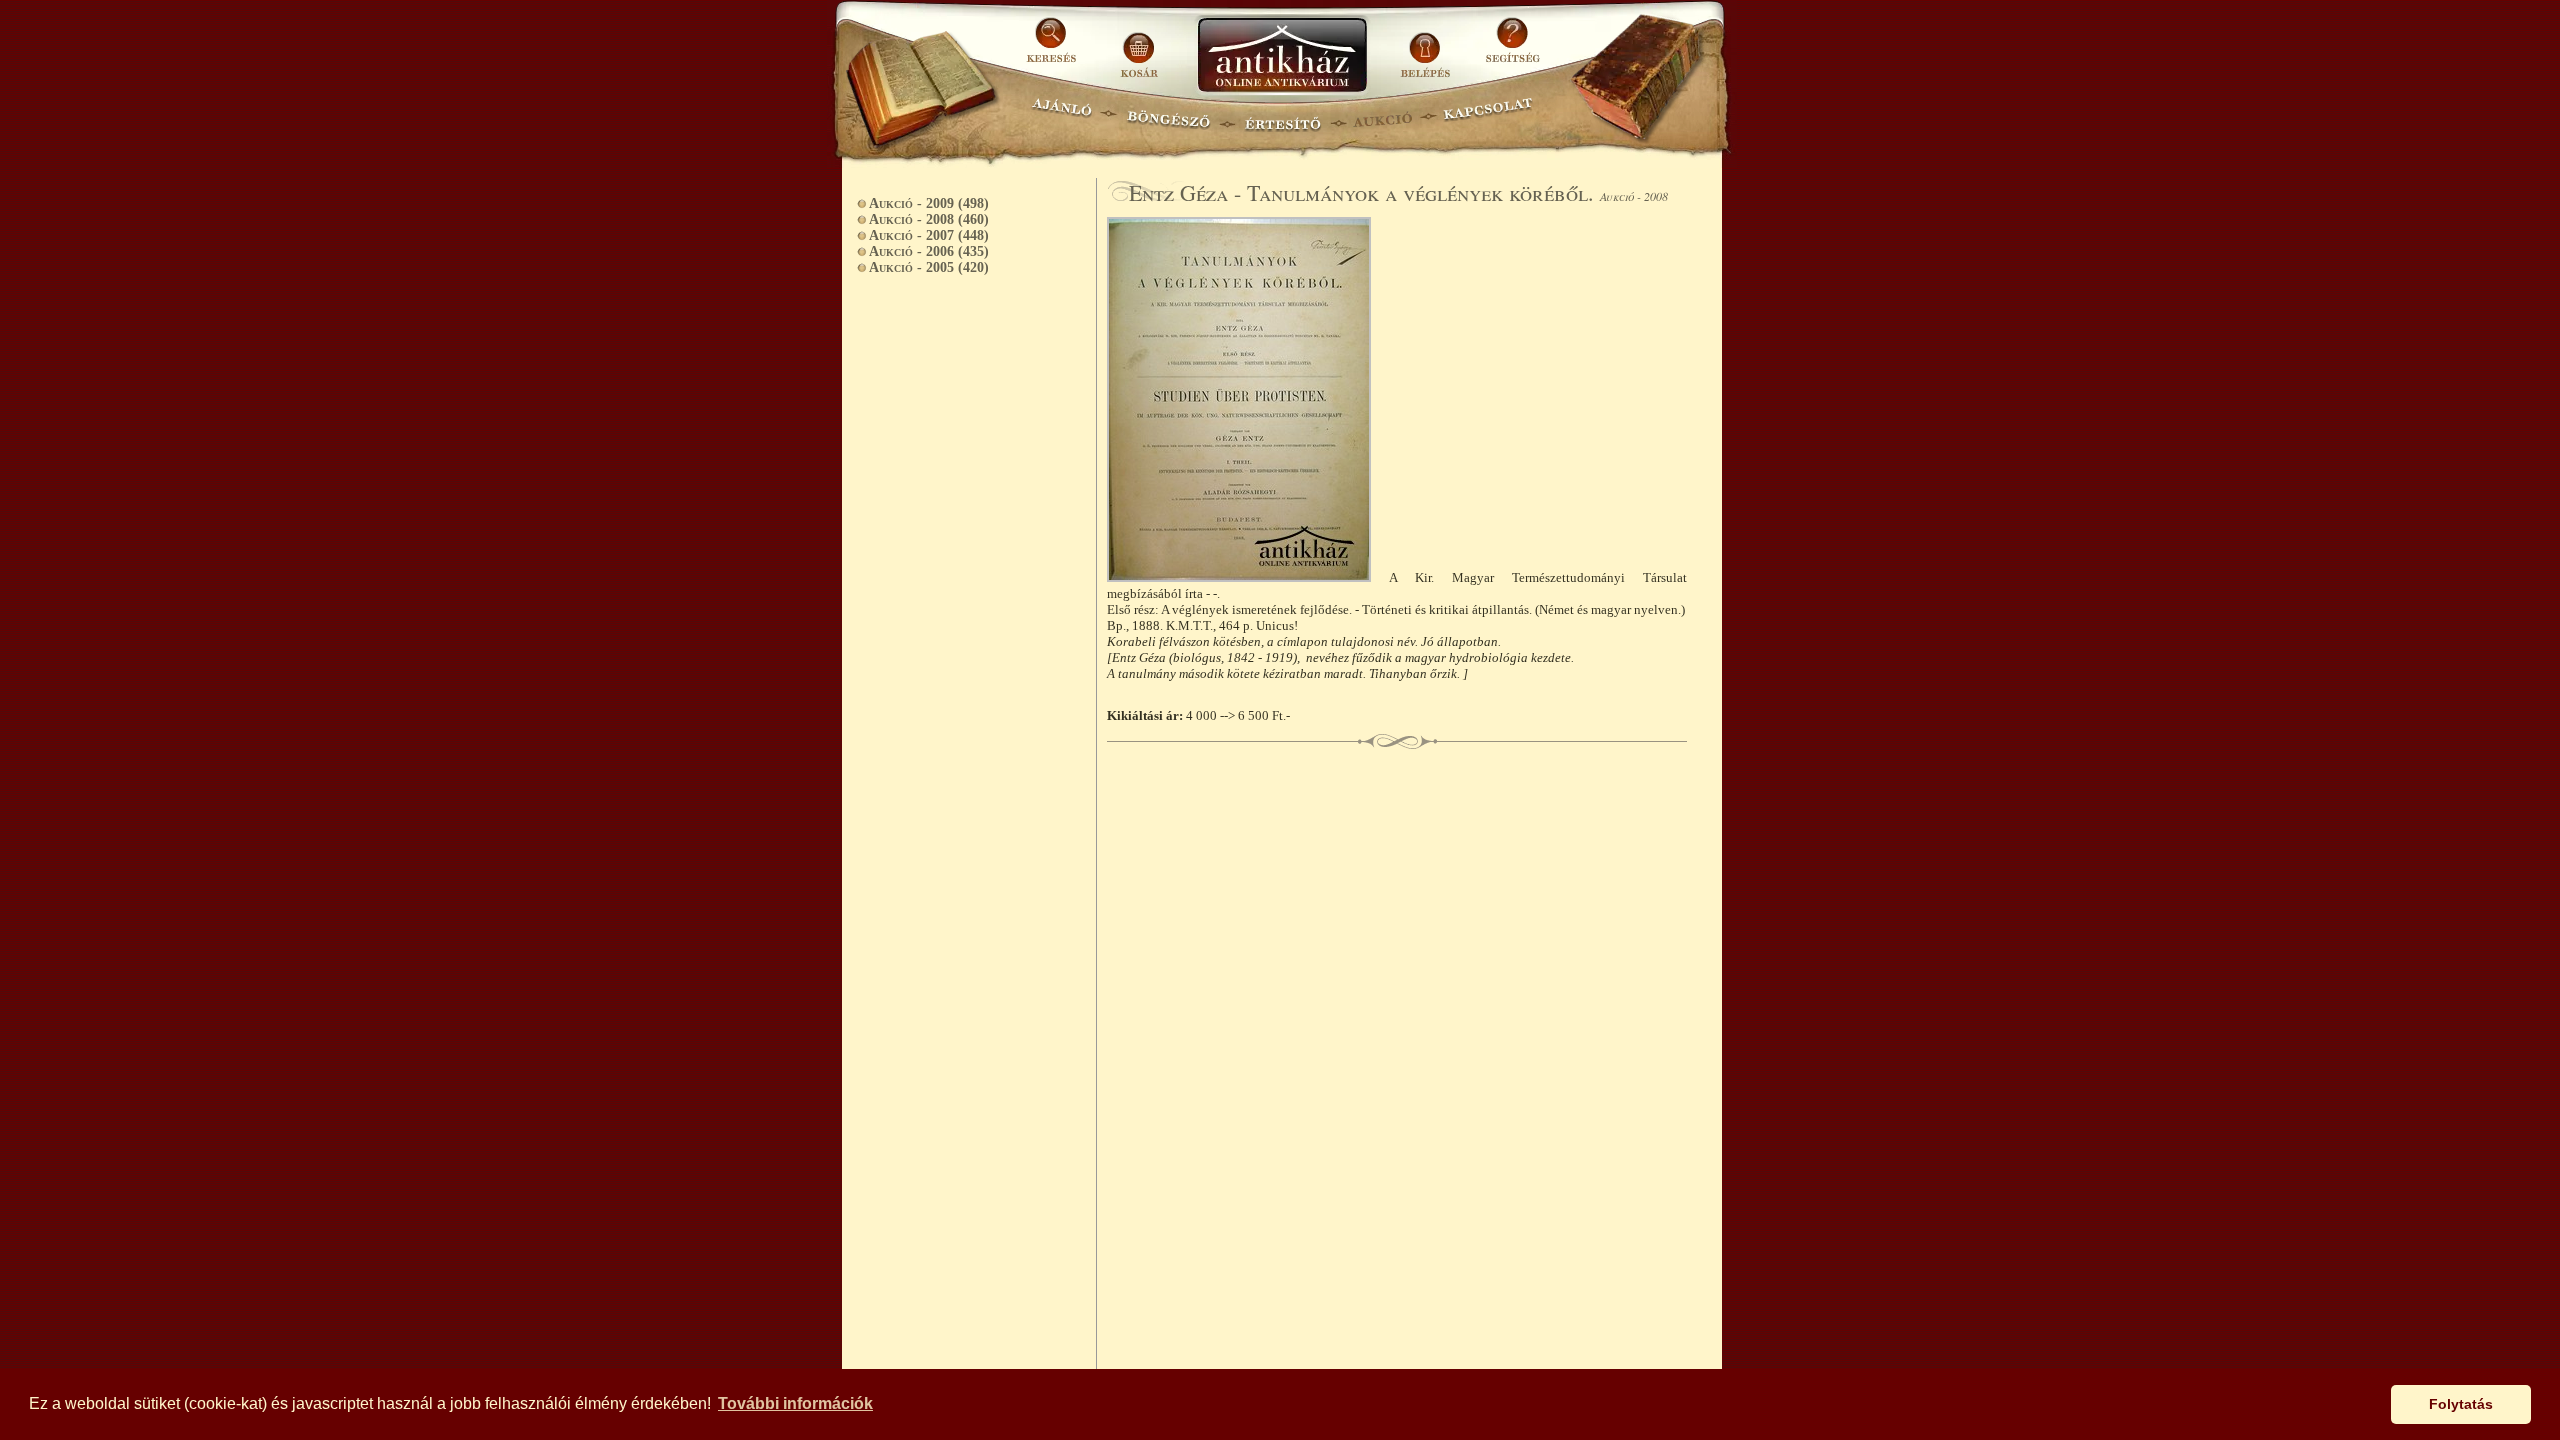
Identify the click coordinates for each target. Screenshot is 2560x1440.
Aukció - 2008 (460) (929, 219)
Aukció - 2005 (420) (929, 267)
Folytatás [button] (2461, 1404)
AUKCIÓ (1382, 115)
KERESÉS (1054, 47)
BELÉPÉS (1427, 47)
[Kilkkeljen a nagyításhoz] (1248, 577)
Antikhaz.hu (1282, 56)
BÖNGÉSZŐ (1168, 115)
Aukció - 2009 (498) (929, 203)
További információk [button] (795, 1403)
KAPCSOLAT (1488, 115)
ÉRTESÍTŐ (1282, 115)
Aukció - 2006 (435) (929, 251)
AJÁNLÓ (1062, 115)
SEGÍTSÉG (1512, 47)
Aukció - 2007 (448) (929, 235)
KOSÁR (1139, 47)
